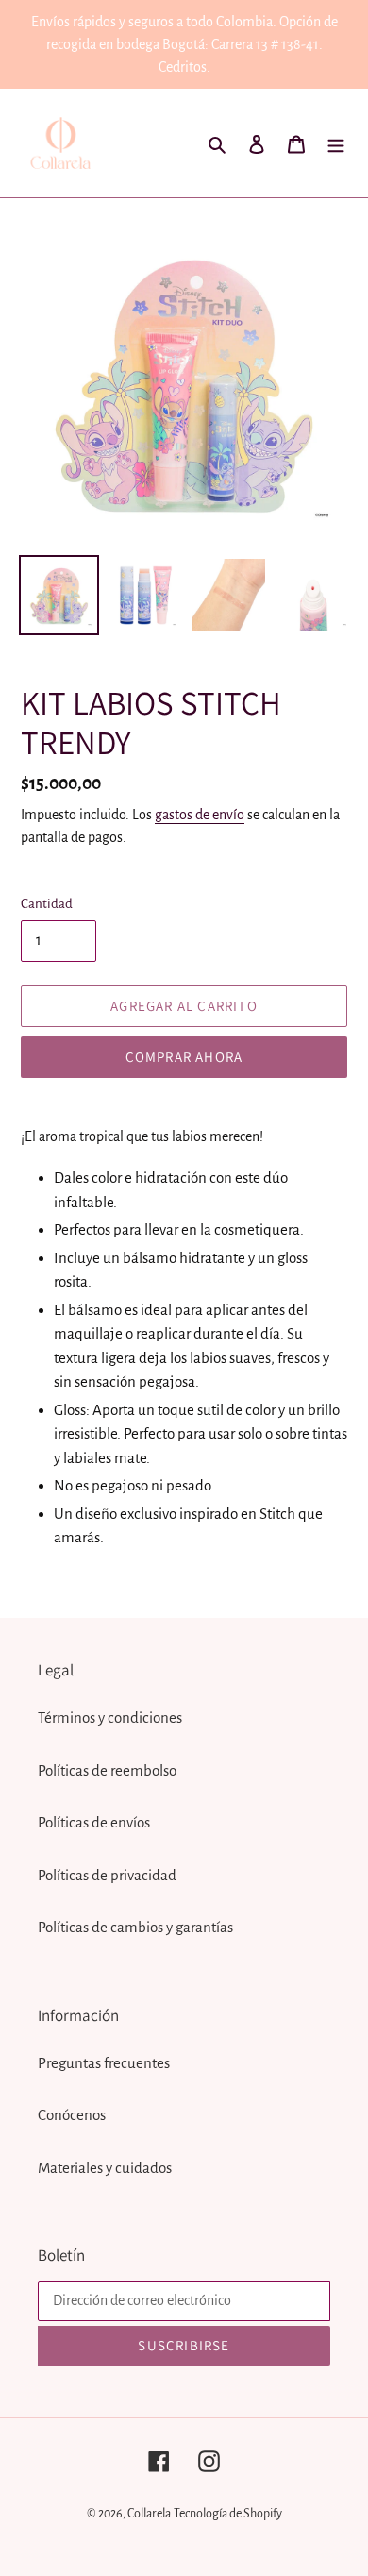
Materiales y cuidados (105, 2168)
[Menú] (336, 143)
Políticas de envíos (94, 1822)
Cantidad (47, 904)
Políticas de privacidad (107, 1875)
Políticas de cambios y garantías (135, 1927)
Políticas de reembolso (107, 1770)
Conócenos (72, 2115)
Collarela (149, 2514)
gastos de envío (200, 815)
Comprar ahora (184, 1057)
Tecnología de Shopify (228, 2514)
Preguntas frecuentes (104, 2063)
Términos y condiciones (110, 1717)
